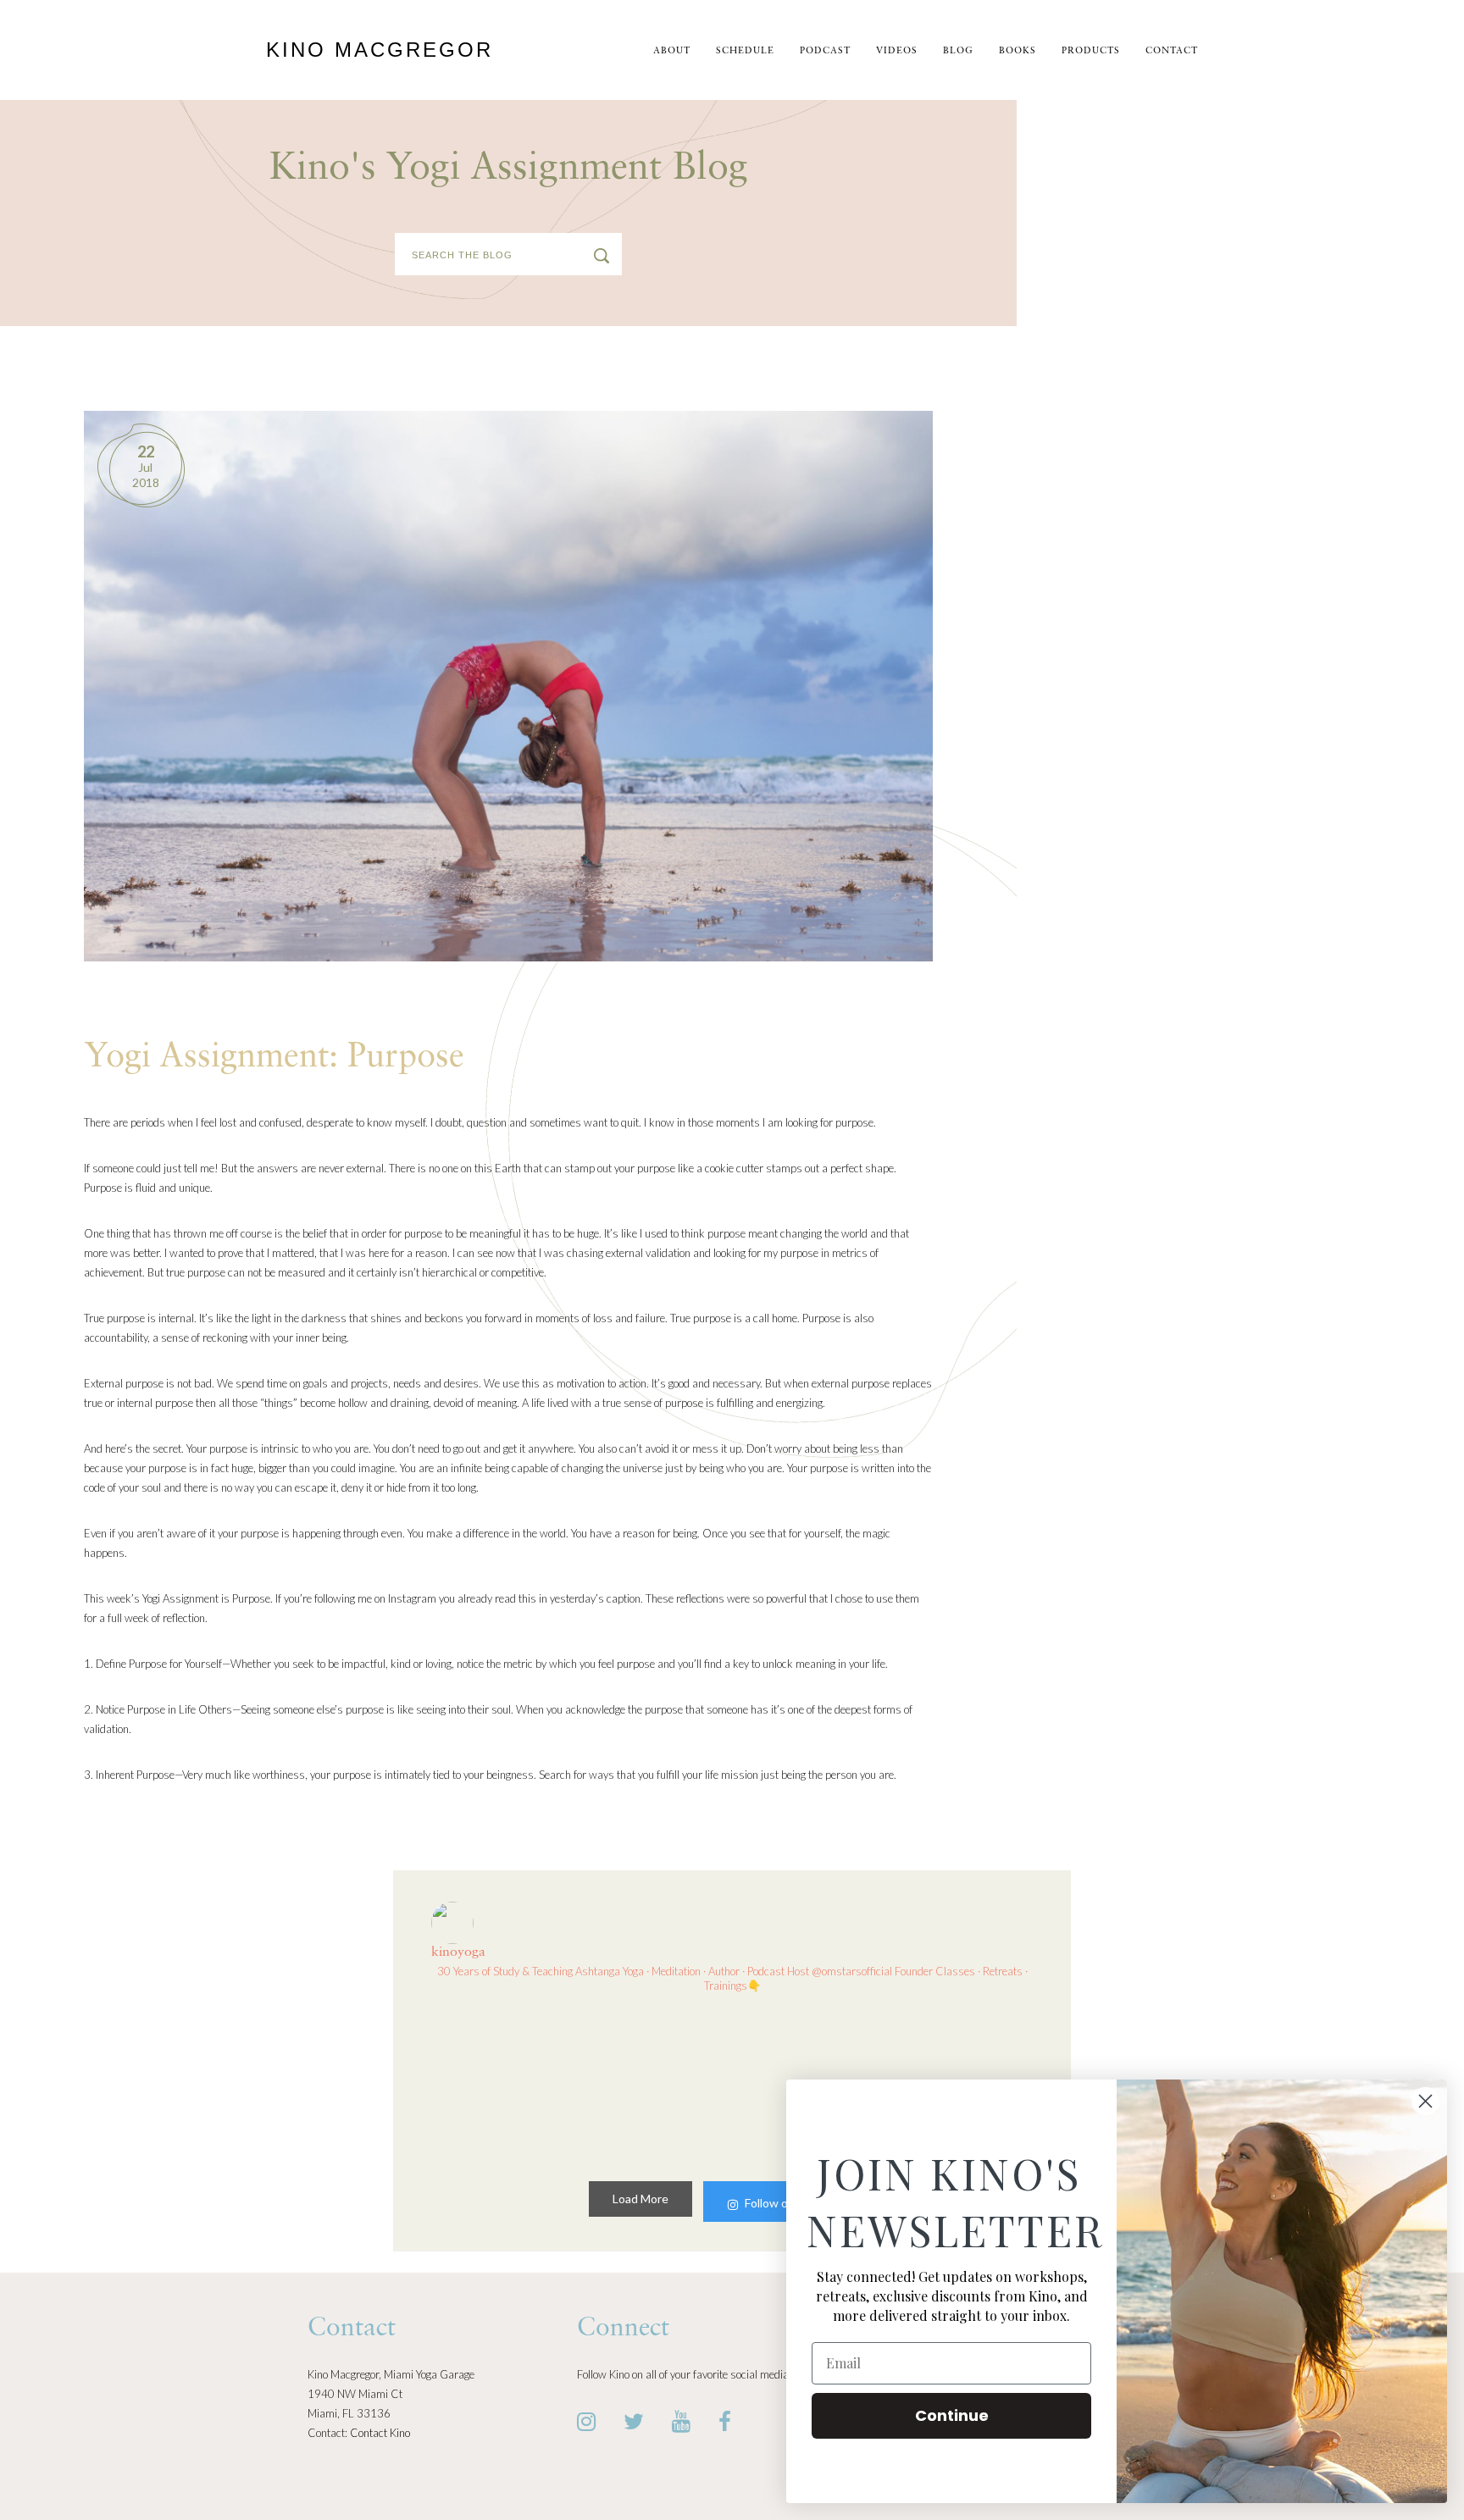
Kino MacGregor (380, 50)
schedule (745, 51)
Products (1091, 51)
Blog (958, 51)
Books (1018, 51)
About (672, 51)
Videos (897, 51)
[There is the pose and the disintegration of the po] (655, 2084)
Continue (952, 2415)
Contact (1172, 51)
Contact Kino (380, 2433)
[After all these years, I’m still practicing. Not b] (502, 2084)
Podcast (825, 51)
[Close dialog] (1425, 2101)
